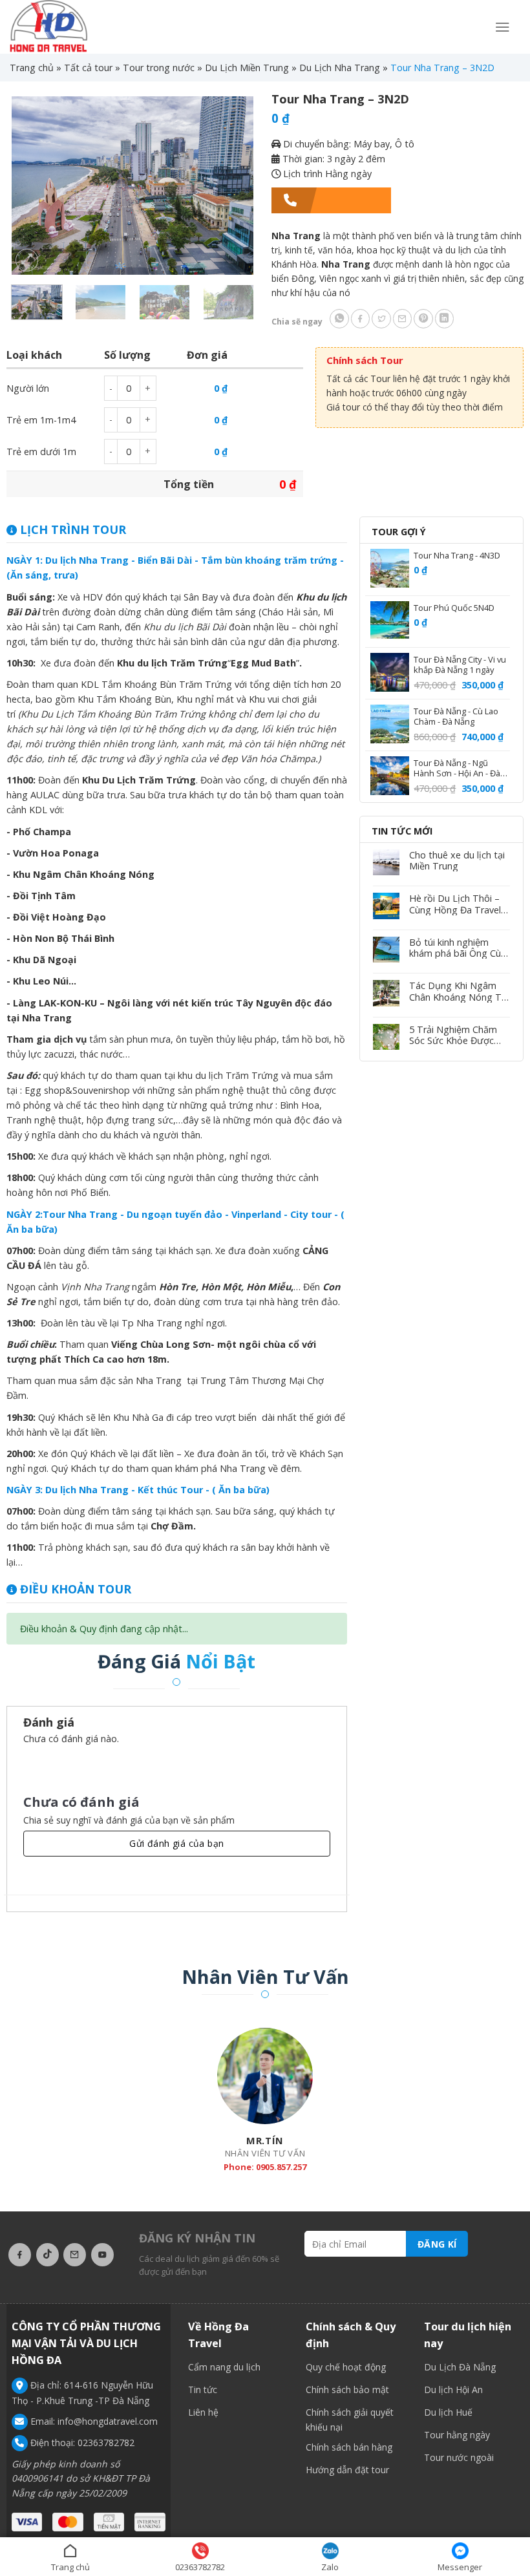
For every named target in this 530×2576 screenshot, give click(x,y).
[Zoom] (27, 260)
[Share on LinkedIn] (445, 319)
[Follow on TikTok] (48, 2255)
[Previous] (32, 186)
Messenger (460, 2567)
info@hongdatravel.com (108, 2421)
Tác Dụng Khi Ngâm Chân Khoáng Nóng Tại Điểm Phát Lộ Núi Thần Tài (459, 991)
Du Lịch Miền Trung (247, 68)
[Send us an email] (75, 2255)
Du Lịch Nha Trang (340, 68)
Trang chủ (32, 68)
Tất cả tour (88, 68)
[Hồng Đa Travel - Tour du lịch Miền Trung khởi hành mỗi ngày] (48, 27)
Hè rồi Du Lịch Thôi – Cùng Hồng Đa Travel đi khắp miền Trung (455, 904)
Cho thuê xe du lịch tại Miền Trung (457, 861)
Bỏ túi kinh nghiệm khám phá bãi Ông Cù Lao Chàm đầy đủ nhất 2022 (458, 948)
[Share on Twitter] (381, 319)
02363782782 (106, 2443)
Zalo (330, 2567)
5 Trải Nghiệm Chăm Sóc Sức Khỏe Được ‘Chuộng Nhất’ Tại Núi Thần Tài (455, 1035)
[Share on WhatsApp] (339, 319)
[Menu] (503, 27)
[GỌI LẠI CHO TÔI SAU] (332, 200)
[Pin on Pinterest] (423, 319)
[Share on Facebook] (361, 319)
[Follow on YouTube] (102, 2255)
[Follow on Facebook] (20, 2255)
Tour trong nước (159, 68)
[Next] (233, 186)
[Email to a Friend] (403, 319)
